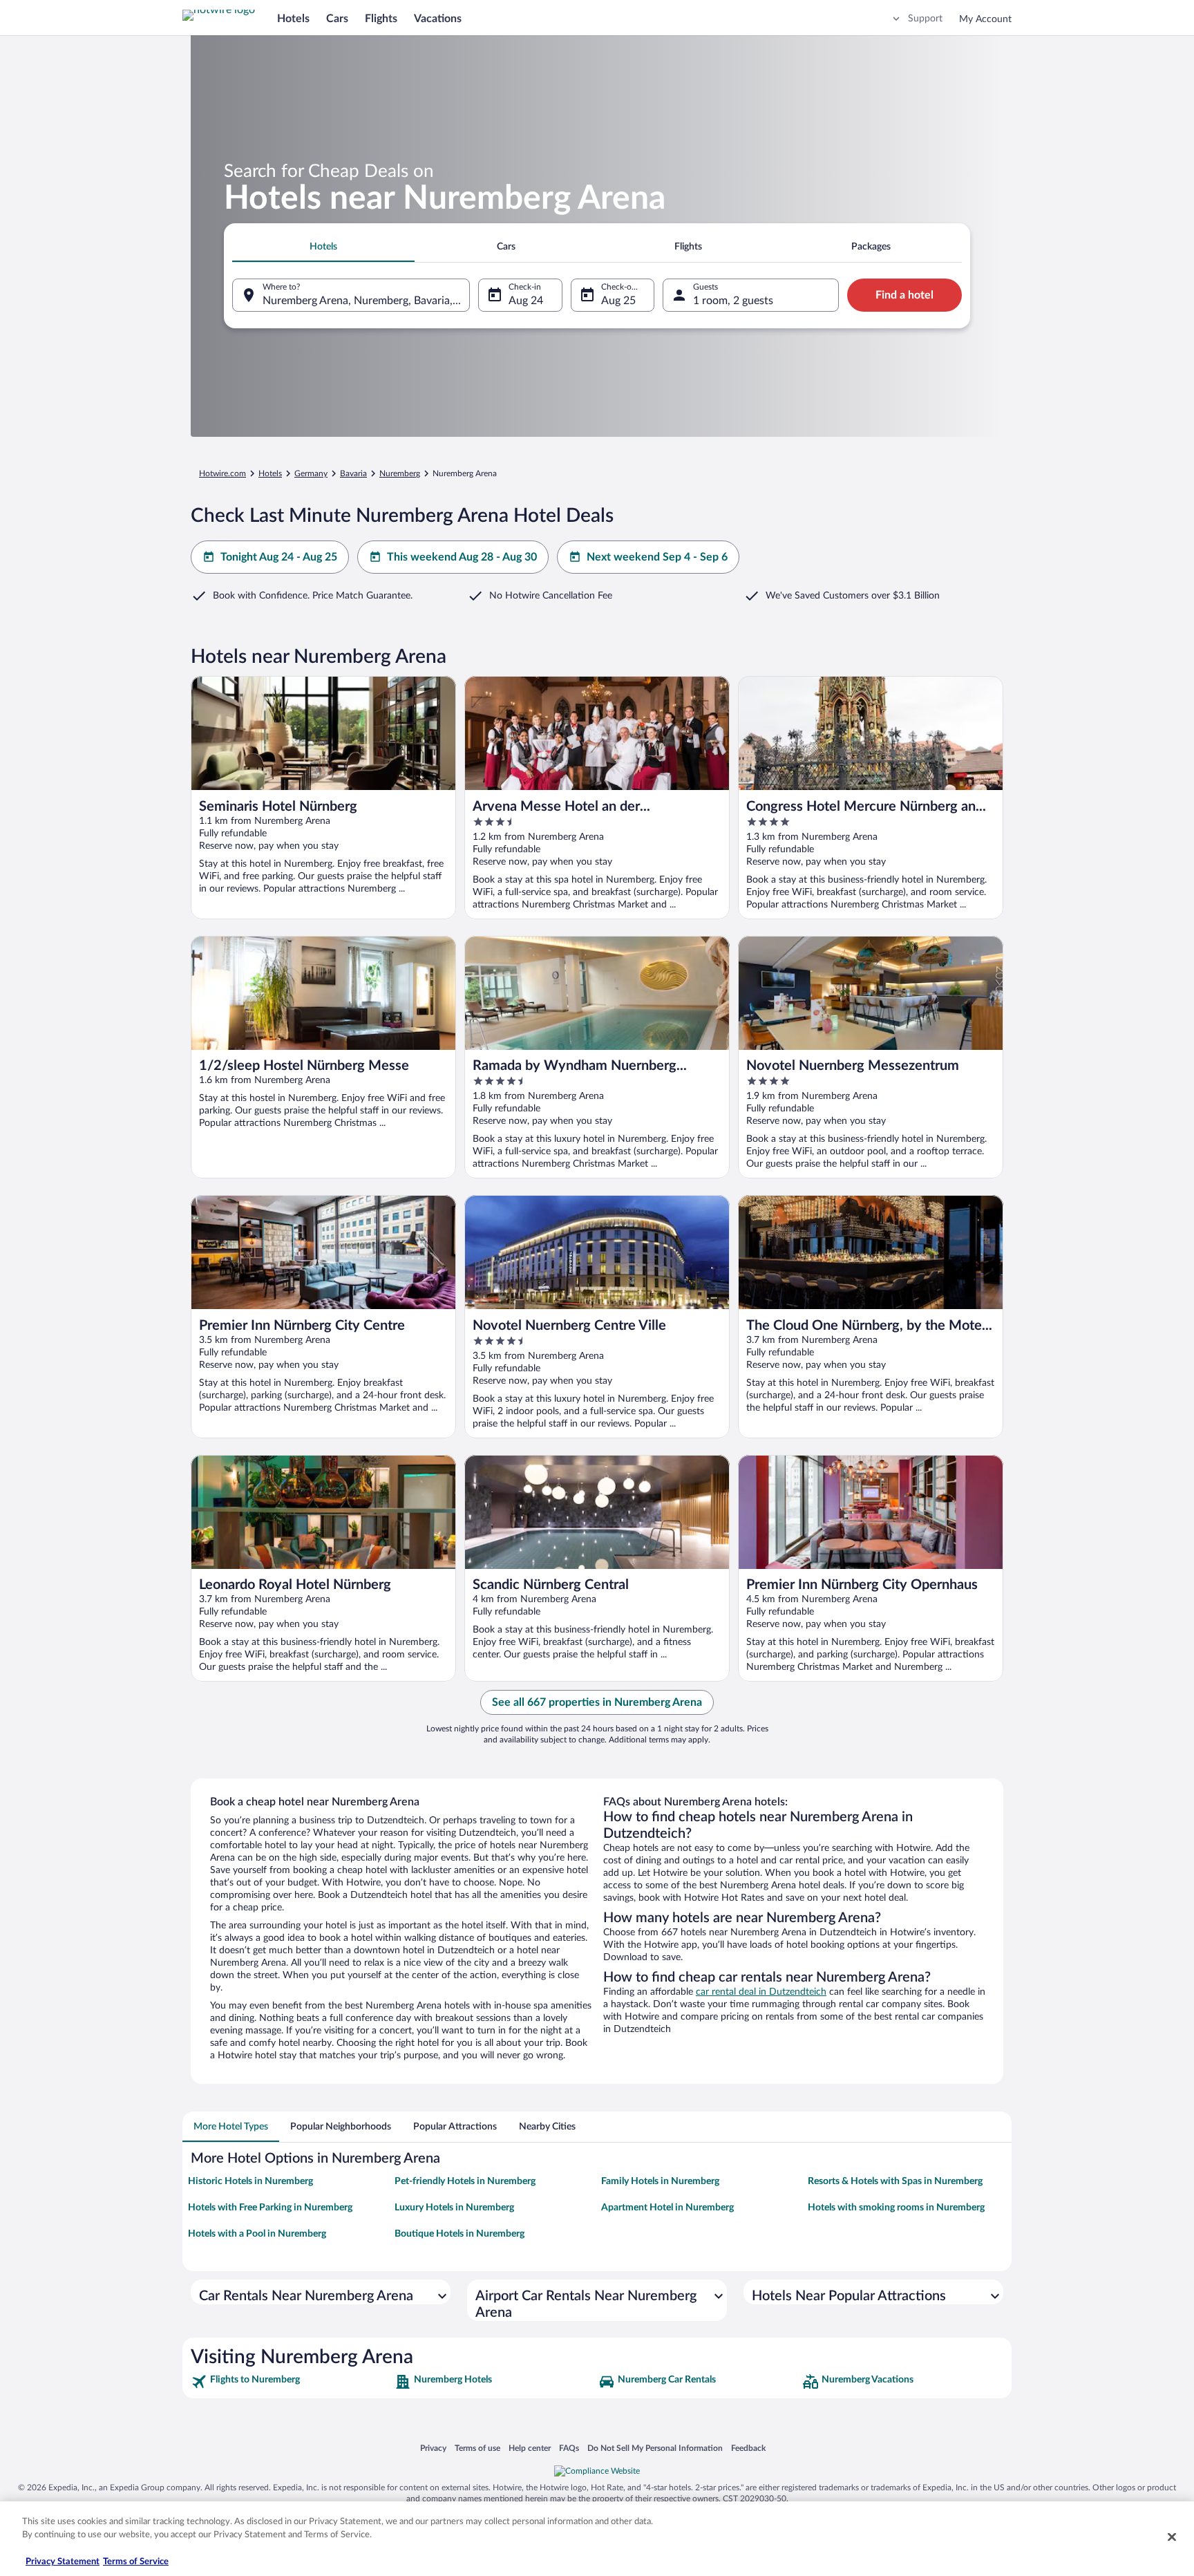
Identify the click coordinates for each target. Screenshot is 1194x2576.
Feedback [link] (748, 2448)
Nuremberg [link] (400, 473)
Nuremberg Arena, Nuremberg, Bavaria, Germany (366, 301)
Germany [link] (311, 473)
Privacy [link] (433, 2448)
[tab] (323, 247)
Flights (381, 19)
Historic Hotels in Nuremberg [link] (250, 2181)
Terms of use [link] (477, 2448)
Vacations (438, 19)
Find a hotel (904, 295)
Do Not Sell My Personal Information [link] (655, 2448)
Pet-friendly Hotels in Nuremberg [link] (465, 2181)
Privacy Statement (63, 2562)
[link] (291, 2382)
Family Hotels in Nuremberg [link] (660, 2181)
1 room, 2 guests (733, 301)
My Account (985, 19)
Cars (337, 19)
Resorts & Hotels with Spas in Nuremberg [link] (895, 2181)
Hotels (293, 19)
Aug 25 (618, 301)
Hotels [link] (270, 473)
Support (925, 19)
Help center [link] (530, 2448)
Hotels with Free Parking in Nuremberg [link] (270, 2208)
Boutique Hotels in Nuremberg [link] (459, 2234)
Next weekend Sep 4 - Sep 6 (657, 557)
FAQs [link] (569, 2448)
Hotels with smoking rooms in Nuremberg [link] (896, 2208)
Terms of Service (136, 2562)
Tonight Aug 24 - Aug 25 (279, 557)
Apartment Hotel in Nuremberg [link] (667, 2208)
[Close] (1172, 2537)
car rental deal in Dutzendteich (761, 1992)
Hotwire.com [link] (222, 473)
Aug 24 (526, 301)
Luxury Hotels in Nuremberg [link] (454, 2208)
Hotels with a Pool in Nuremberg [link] (257, 2234)
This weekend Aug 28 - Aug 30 (462, 557)
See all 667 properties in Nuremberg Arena (597, 1702)
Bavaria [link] (353, 473)
